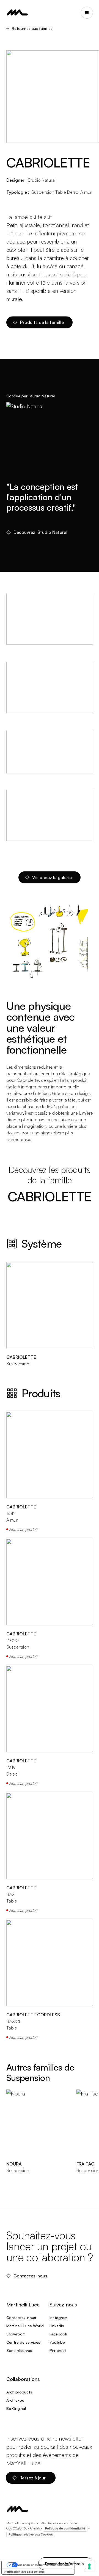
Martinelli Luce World (25, 2326)
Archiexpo (15, 2400)
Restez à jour (33, 2478)
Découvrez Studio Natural (40, 532)
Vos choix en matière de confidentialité (44, 2565)
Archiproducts (19, 2392)
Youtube (57, 2342)
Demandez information (66, 2564)
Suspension (43, 192)
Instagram (58, 2318)
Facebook (58, 2334)
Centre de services (23, 2342)
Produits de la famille (42, 322)
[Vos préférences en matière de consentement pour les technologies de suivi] (89, 2566)
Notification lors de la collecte (24, 2572)
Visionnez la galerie (52, 877)
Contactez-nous (31, 2276)
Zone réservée (19, 2350)
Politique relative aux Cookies (31, 2534)
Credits (35, 2528)
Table (61, 192)
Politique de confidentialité (65, 2528)
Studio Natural (42, 180)
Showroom (16, 2334)
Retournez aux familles (32, 28)
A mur (86, 192)
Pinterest (58, 2350)
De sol (73, 192)
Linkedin (57, 2326)
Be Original (16, 2408)
